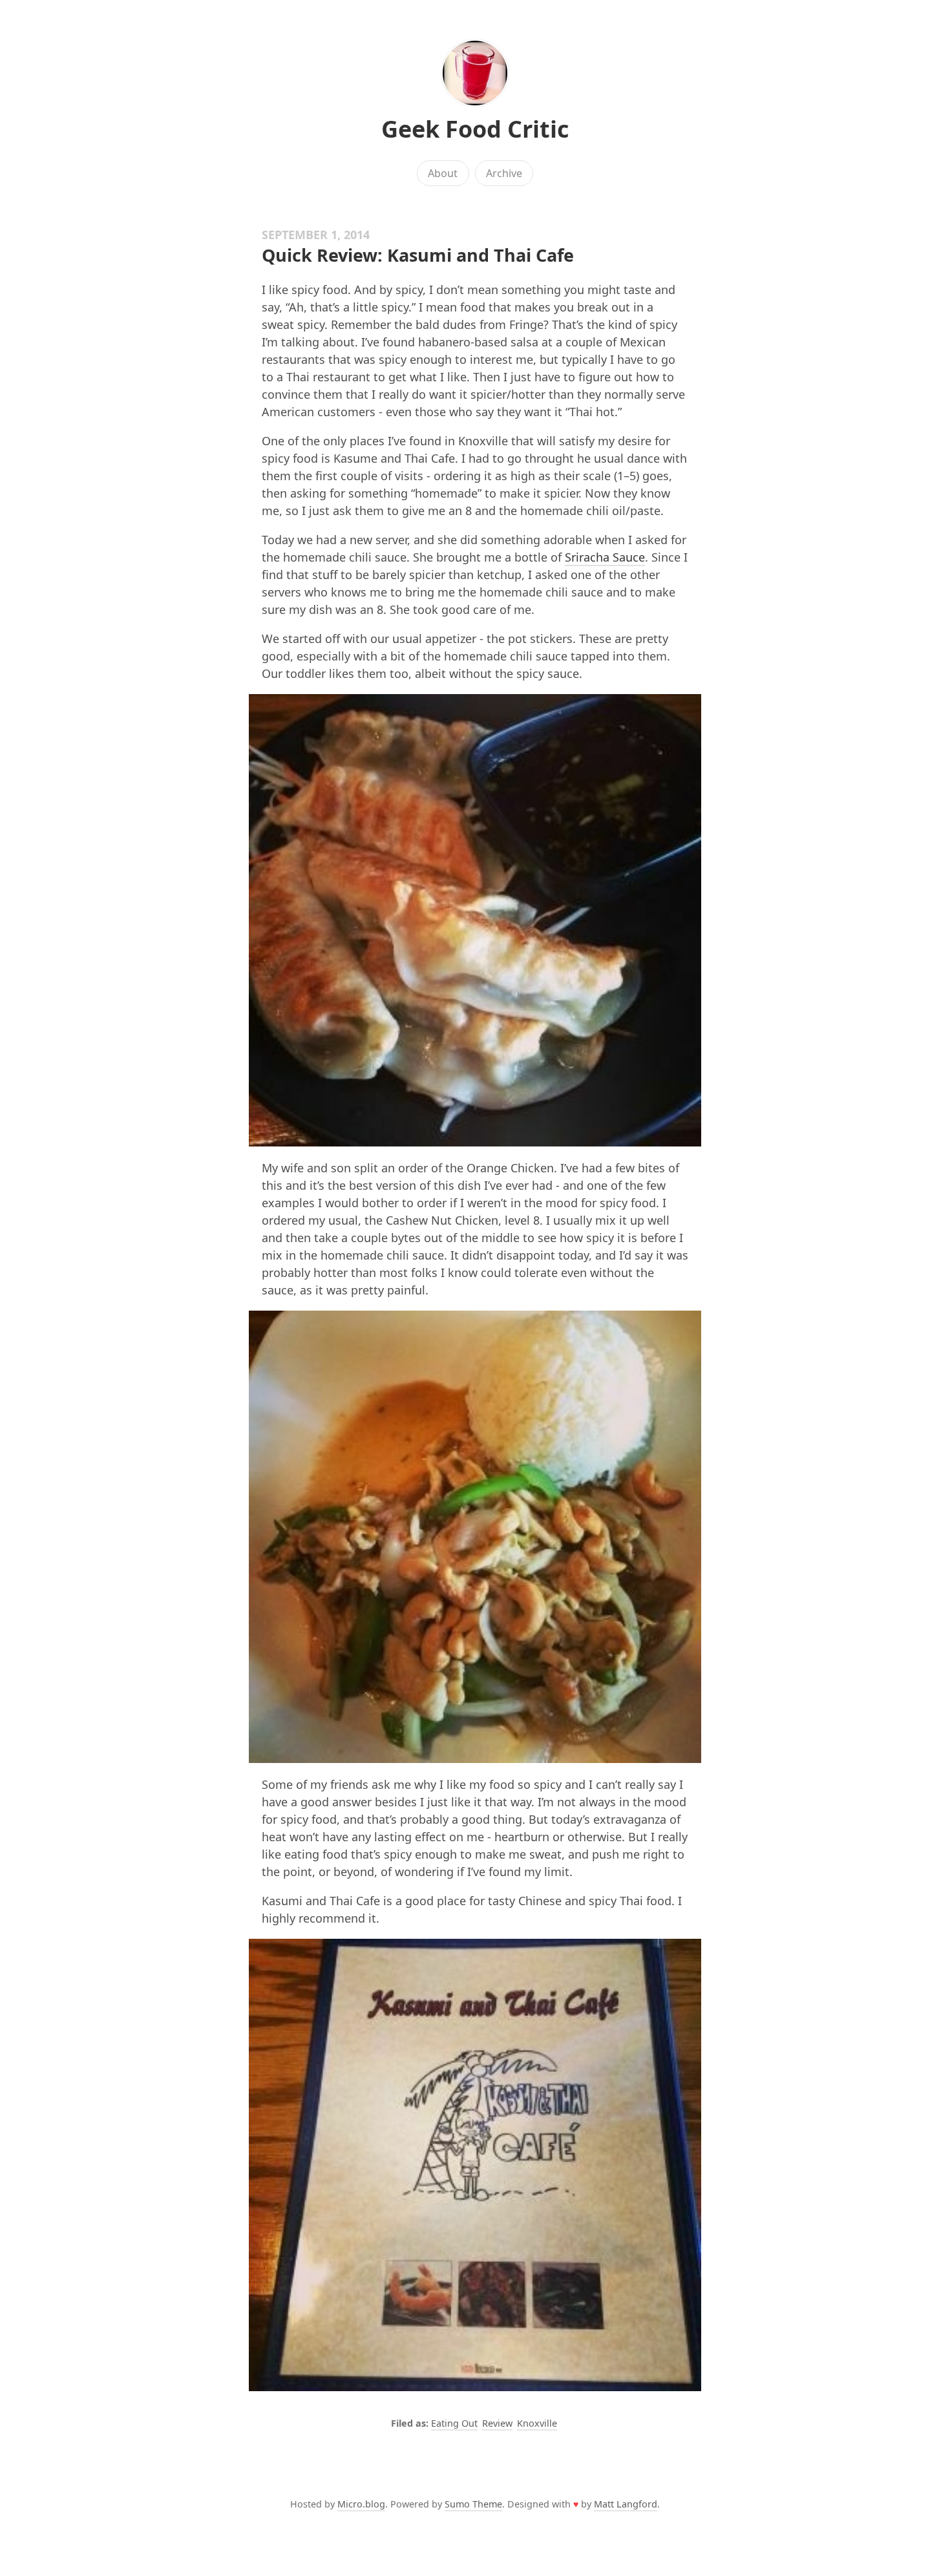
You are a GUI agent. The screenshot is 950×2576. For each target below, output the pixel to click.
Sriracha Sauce (605, 557)
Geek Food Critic (475, 129)
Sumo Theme (473, 2504)
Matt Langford (626, 2504)
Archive (504, 173)
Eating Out (454, 2423)
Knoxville (537, 2423)
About (443, 173)
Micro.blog (361, 2504)
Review (497, 2423)
